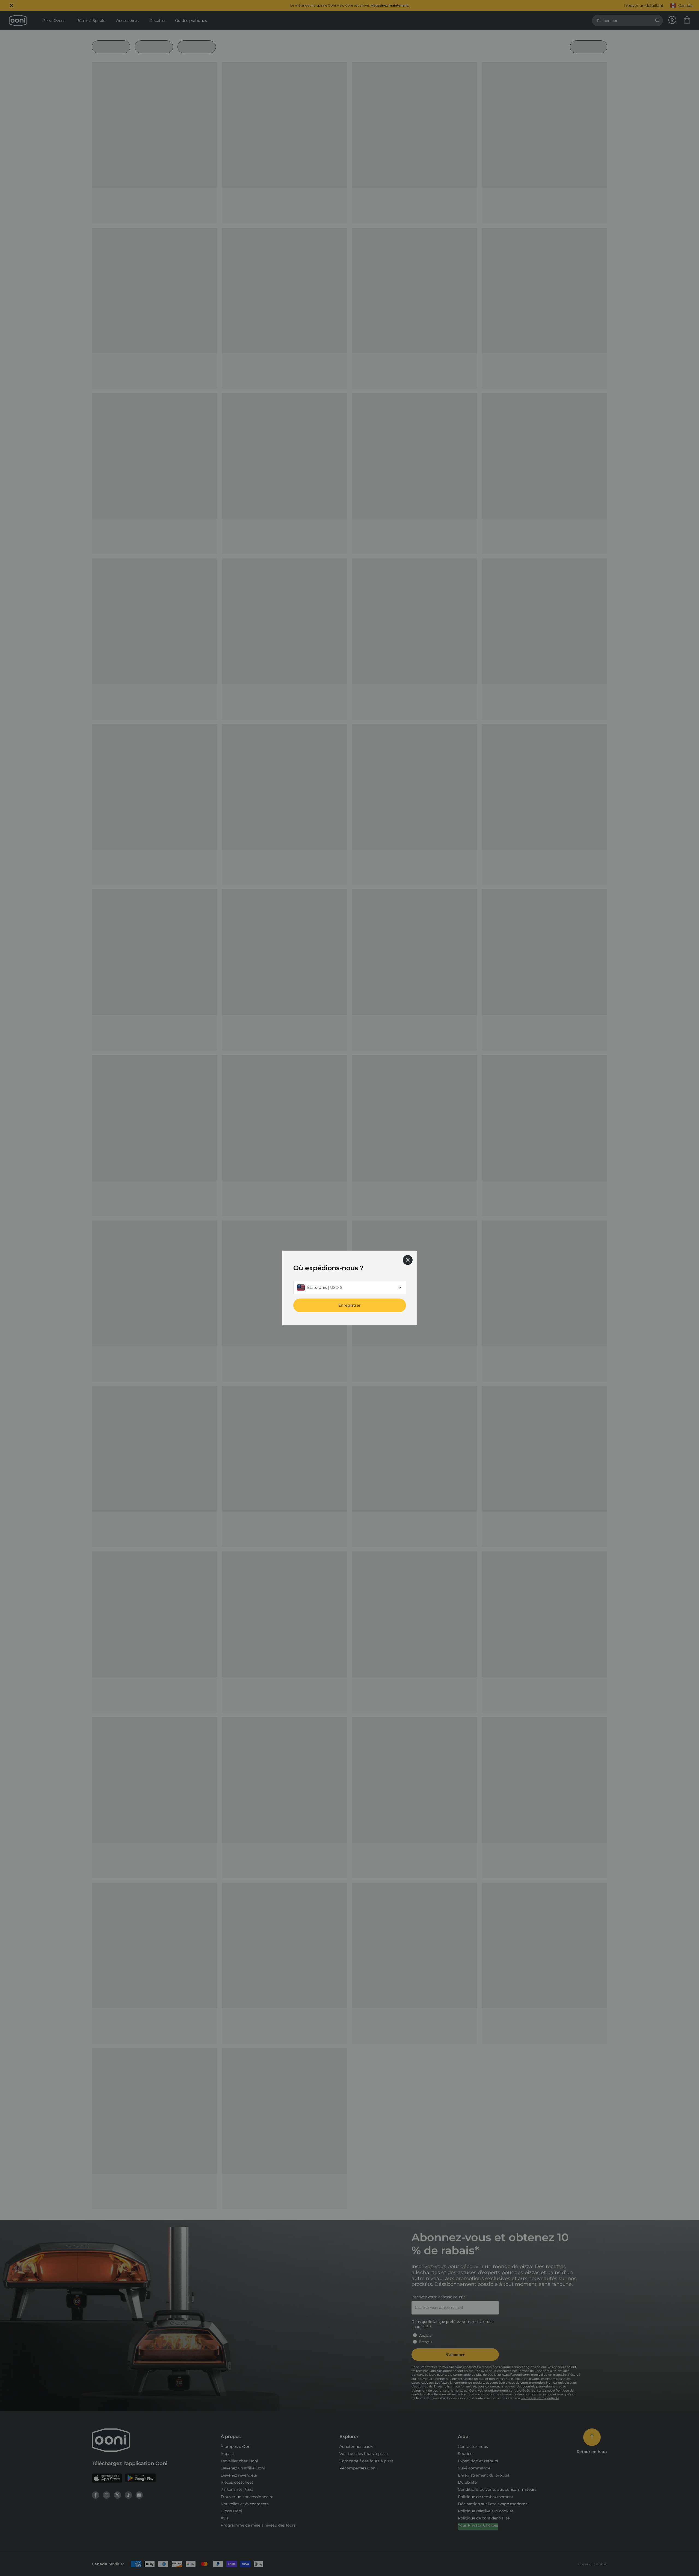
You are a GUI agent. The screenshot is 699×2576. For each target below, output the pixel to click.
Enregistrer (349, 1305)
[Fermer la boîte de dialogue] (408, 1260)
